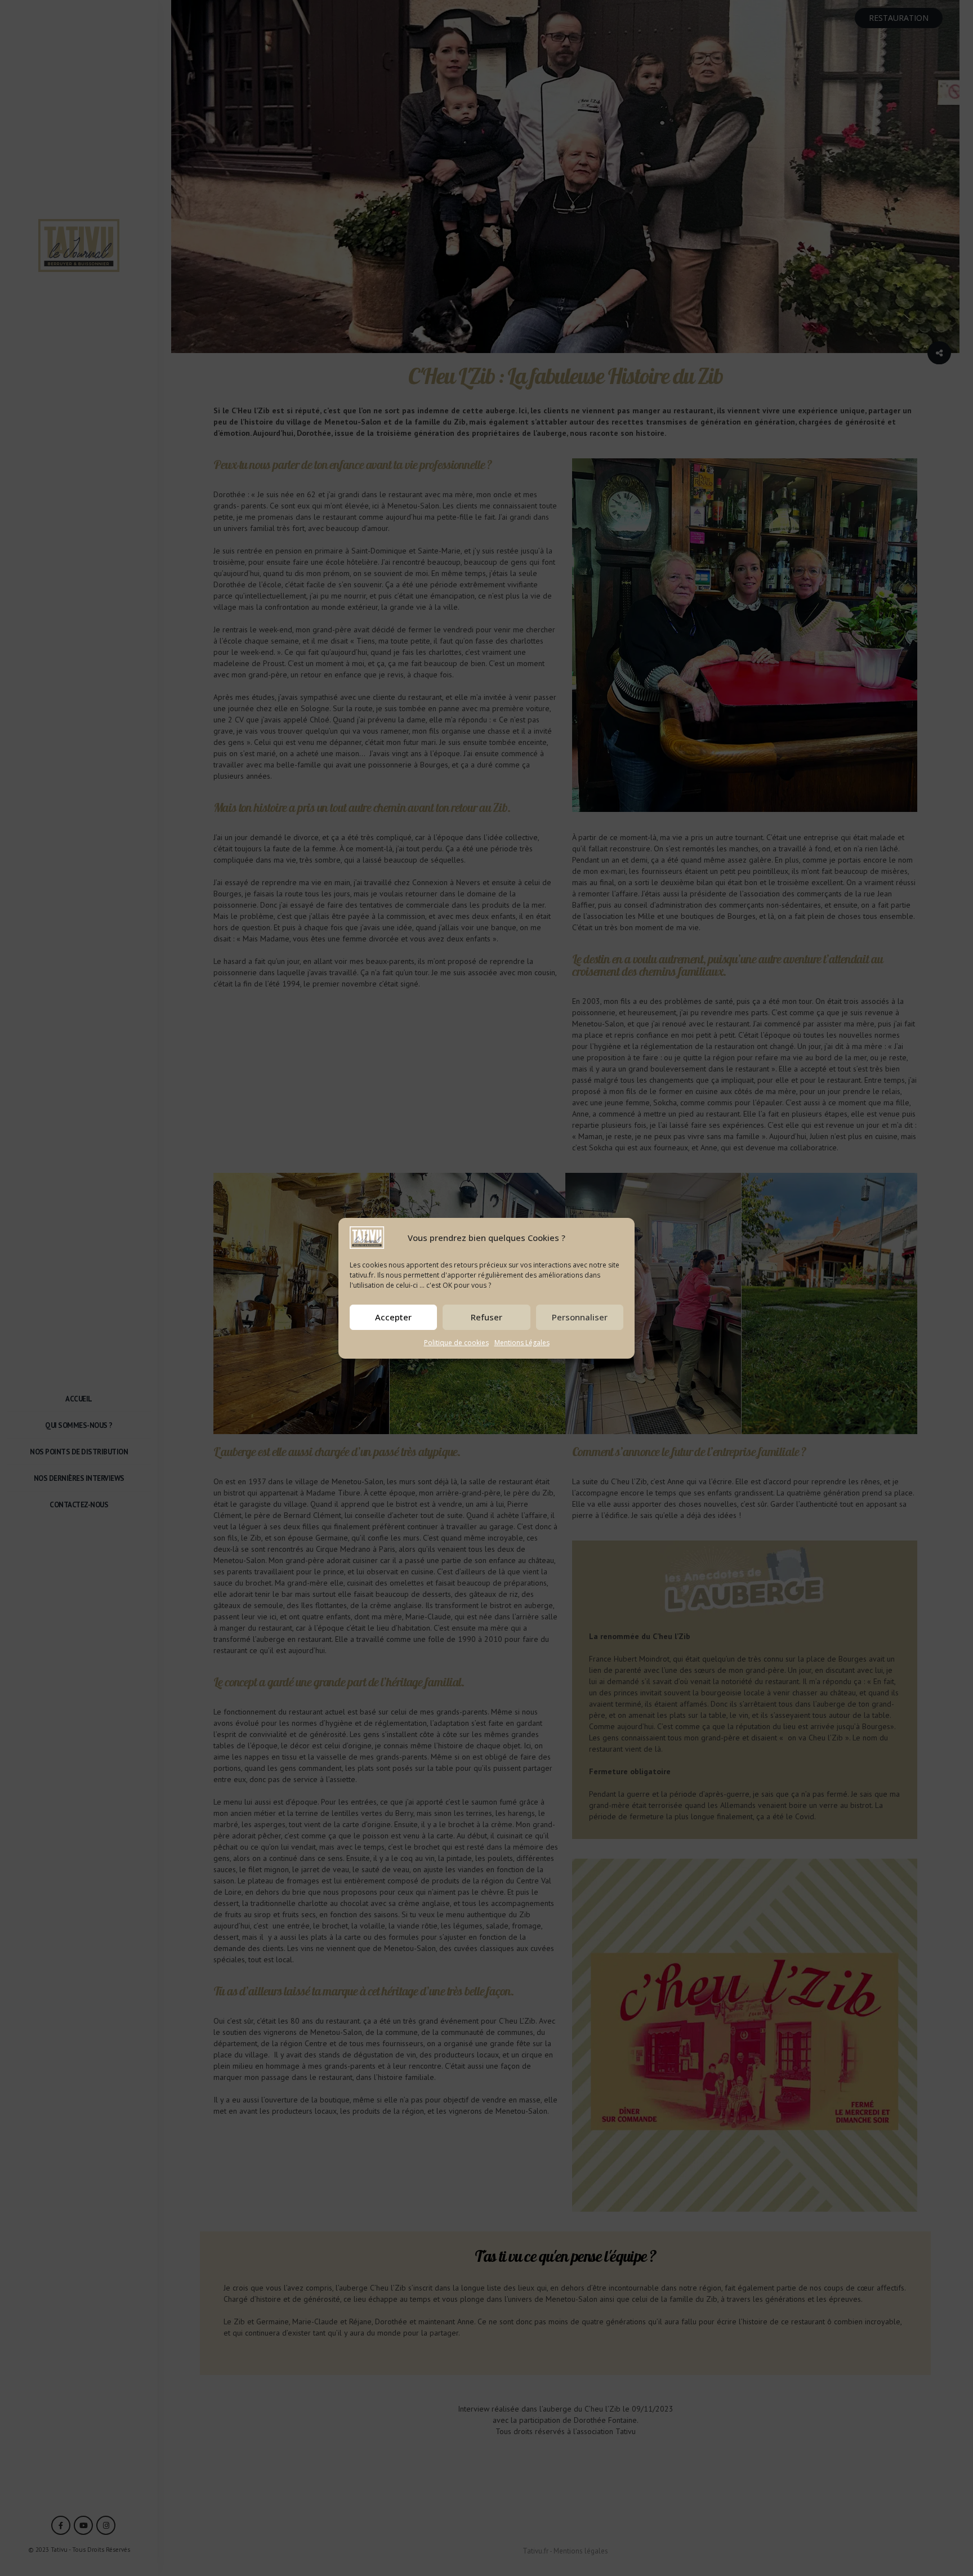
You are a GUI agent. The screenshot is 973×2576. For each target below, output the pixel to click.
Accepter (393, 1317)
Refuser (486, 1317)
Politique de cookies (456, 1343)
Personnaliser (580, 1317)
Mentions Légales (522, 1343)
